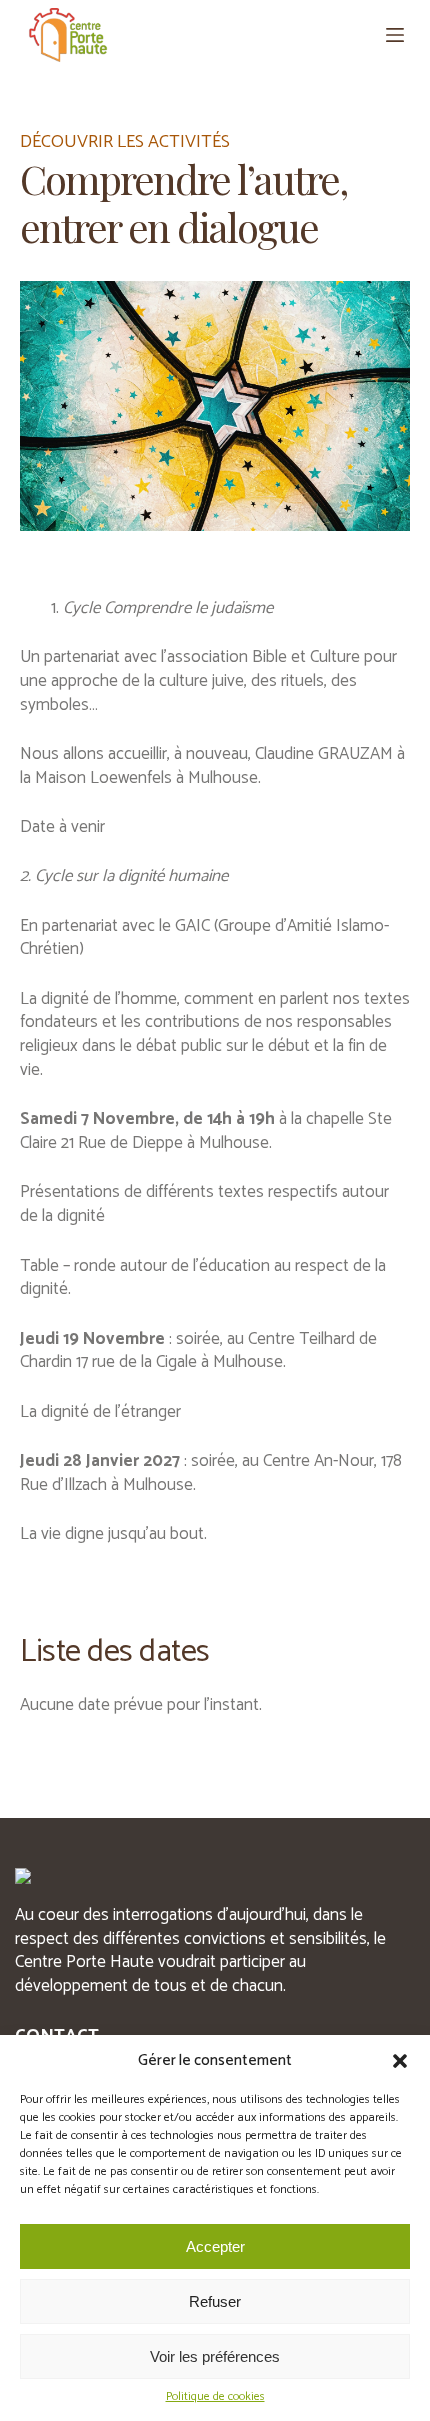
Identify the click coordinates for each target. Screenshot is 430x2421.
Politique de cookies (215, 2397)
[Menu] (395, 35)
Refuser (215, 2301)
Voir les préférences (215, 2356)
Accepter (215, 2246)
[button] (400, 2061)
